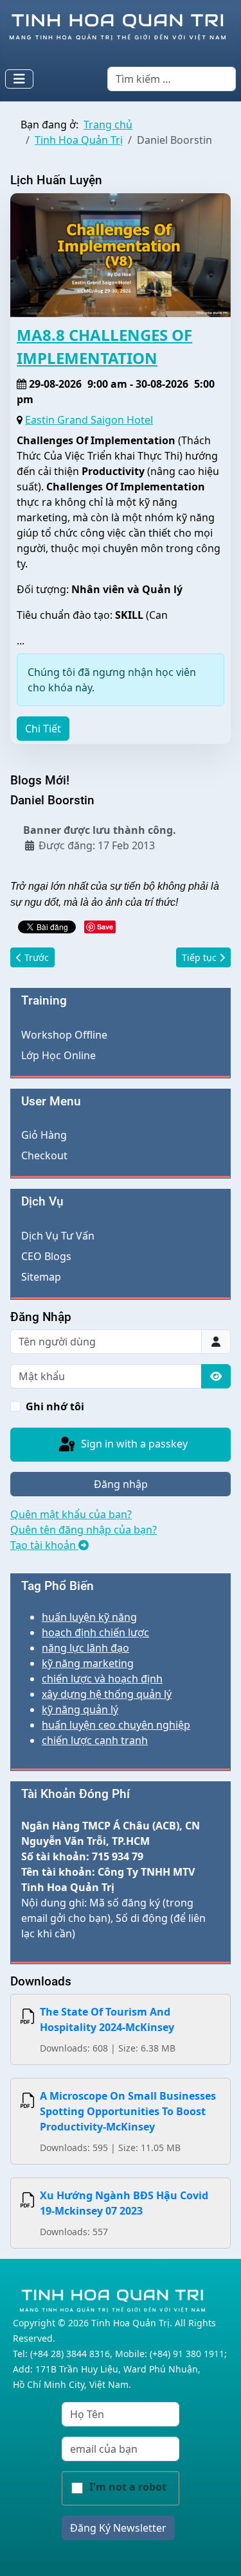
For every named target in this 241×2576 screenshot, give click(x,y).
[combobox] (172, 79)
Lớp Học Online (58, 1055)
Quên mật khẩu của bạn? (71, 1514)
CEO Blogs (46, 1256)
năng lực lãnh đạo (85, 1648)
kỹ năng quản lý (80, 1709)
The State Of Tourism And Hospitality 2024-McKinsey (107, 2019)
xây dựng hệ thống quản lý (107, 1694)
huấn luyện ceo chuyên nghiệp (116, 1725)
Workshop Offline (64, 1035)
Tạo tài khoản (44, 1545)
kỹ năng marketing (88, 1663)
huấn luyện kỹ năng (89, 1617)
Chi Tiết (43, 729)
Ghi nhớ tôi (55, 1406)
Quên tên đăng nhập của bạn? (84, 1530)
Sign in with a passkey (133, 1444)
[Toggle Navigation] (19, 79)
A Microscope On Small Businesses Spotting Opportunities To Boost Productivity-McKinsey (128, 2111)
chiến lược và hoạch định (102, 1679)
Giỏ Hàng (44, 1135)
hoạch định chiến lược (95, 1632)
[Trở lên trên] (219, 2552)
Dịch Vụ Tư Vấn (58, 1236)
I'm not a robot (128, 2487)
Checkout (44, 1155)
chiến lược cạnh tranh (95, 1740)
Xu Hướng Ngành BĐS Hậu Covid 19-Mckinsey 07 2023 (124, 2203)
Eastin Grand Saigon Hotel (89, 420)
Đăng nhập (121, 1484)
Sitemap (41, 1277)
